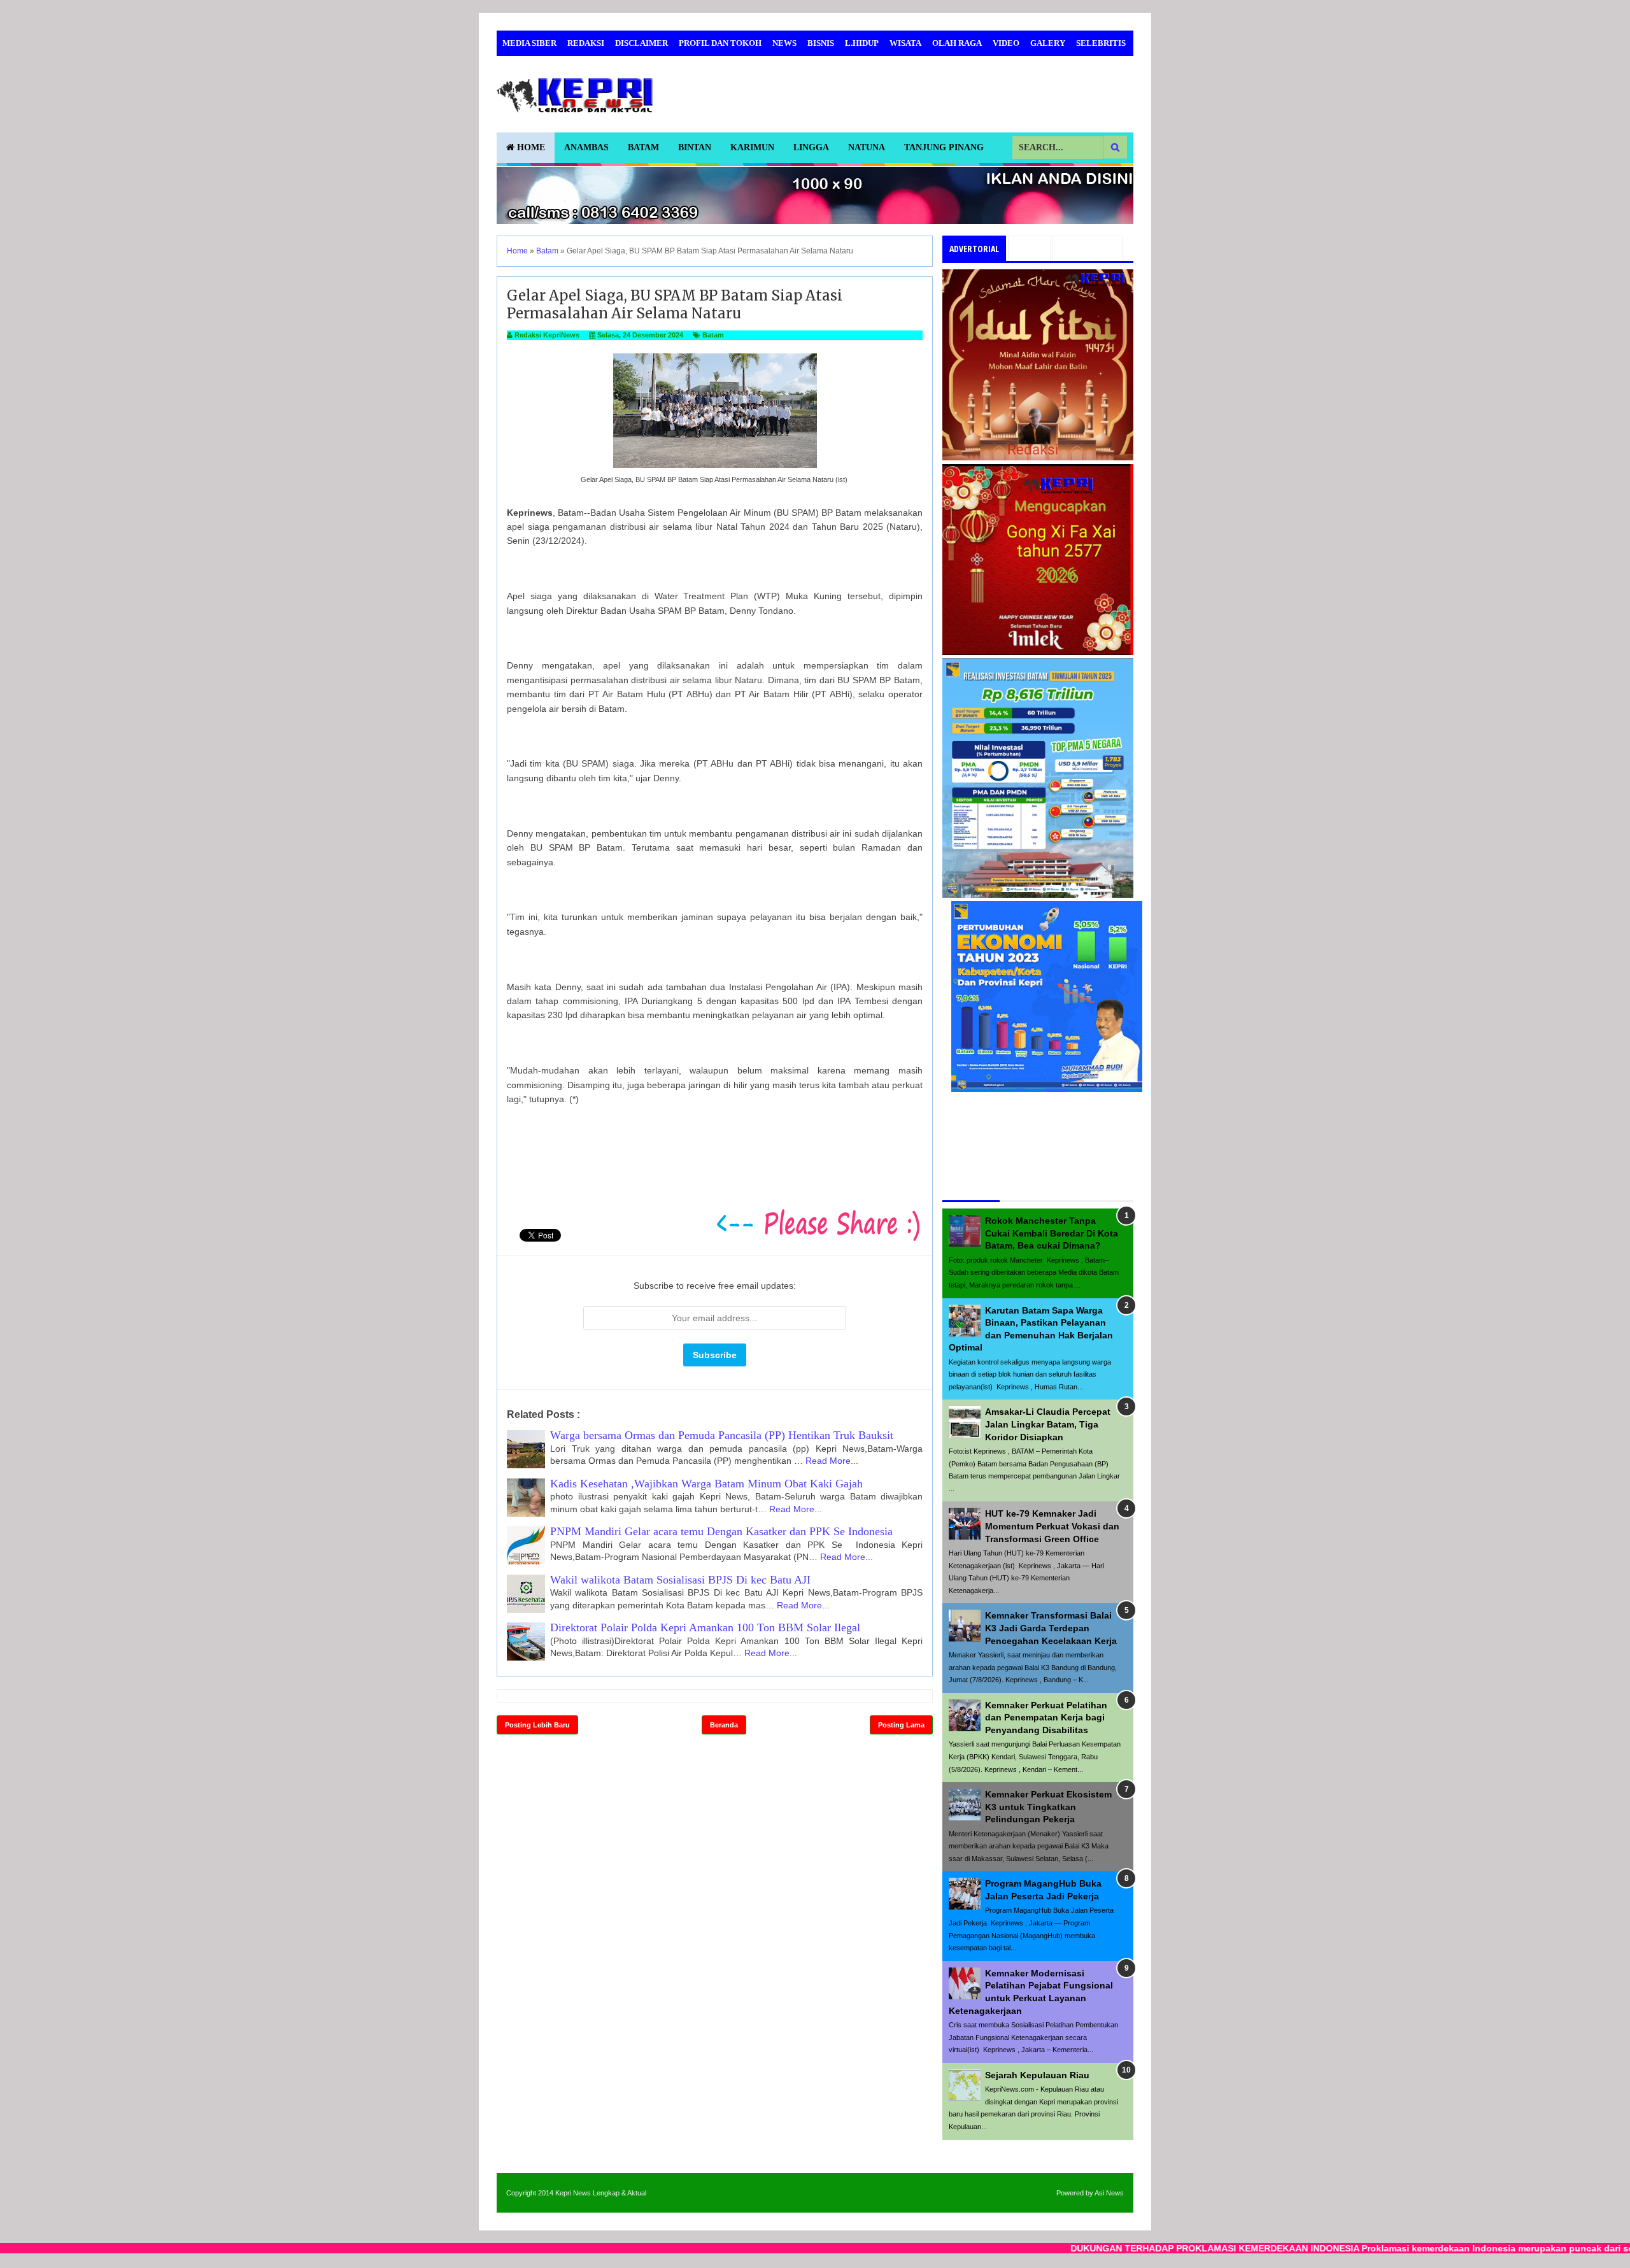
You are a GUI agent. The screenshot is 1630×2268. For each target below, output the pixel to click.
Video (1006, 43)
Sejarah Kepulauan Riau (1037, 2075)
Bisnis (821, 43)
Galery (1048, 43)
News (784, 43)
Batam (643, 147)
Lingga (811, 147)
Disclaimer (641, 43)
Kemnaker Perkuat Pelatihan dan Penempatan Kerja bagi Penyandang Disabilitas (1046, 1718)
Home (530, 147)
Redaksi (586, 43)
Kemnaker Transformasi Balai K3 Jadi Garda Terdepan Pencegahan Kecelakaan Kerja (1051, 1628)
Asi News (1109, 2193)
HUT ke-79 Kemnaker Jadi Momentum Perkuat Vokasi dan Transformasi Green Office (1052, 1526)
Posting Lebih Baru (537, 1725)
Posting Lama (901, 1725)
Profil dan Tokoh (720, 43)
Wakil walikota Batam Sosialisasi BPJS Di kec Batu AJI (680, 1580)
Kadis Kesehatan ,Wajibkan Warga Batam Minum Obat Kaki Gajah (706, 1484)
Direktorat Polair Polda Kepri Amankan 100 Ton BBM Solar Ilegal (705, 1627)
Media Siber (529, 43)
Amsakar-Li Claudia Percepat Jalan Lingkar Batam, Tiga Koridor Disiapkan (1048, 1424)
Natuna (867, 147)
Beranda (724, 1725)
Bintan (695, 147)
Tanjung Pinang (944, 147)
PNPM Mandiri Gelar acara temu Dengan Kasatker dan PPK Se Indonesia (721, 1531)
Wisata (905, 43)
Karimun (752, 147)
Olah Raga (957, 43)
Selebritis (1101, 43)
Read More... (832, 1461)
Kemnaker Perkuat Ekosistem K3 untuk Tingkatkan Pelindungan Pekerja (1048, 1807)
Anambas (586, 147)
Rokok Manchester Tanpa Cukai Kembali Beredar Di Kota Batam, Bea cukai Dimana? (1052, 1233)
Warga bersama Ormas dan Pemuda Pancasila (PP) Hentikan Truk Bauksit (722, 1435)
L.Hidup (862, 43)
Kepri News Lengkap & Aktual (601, 2193)
